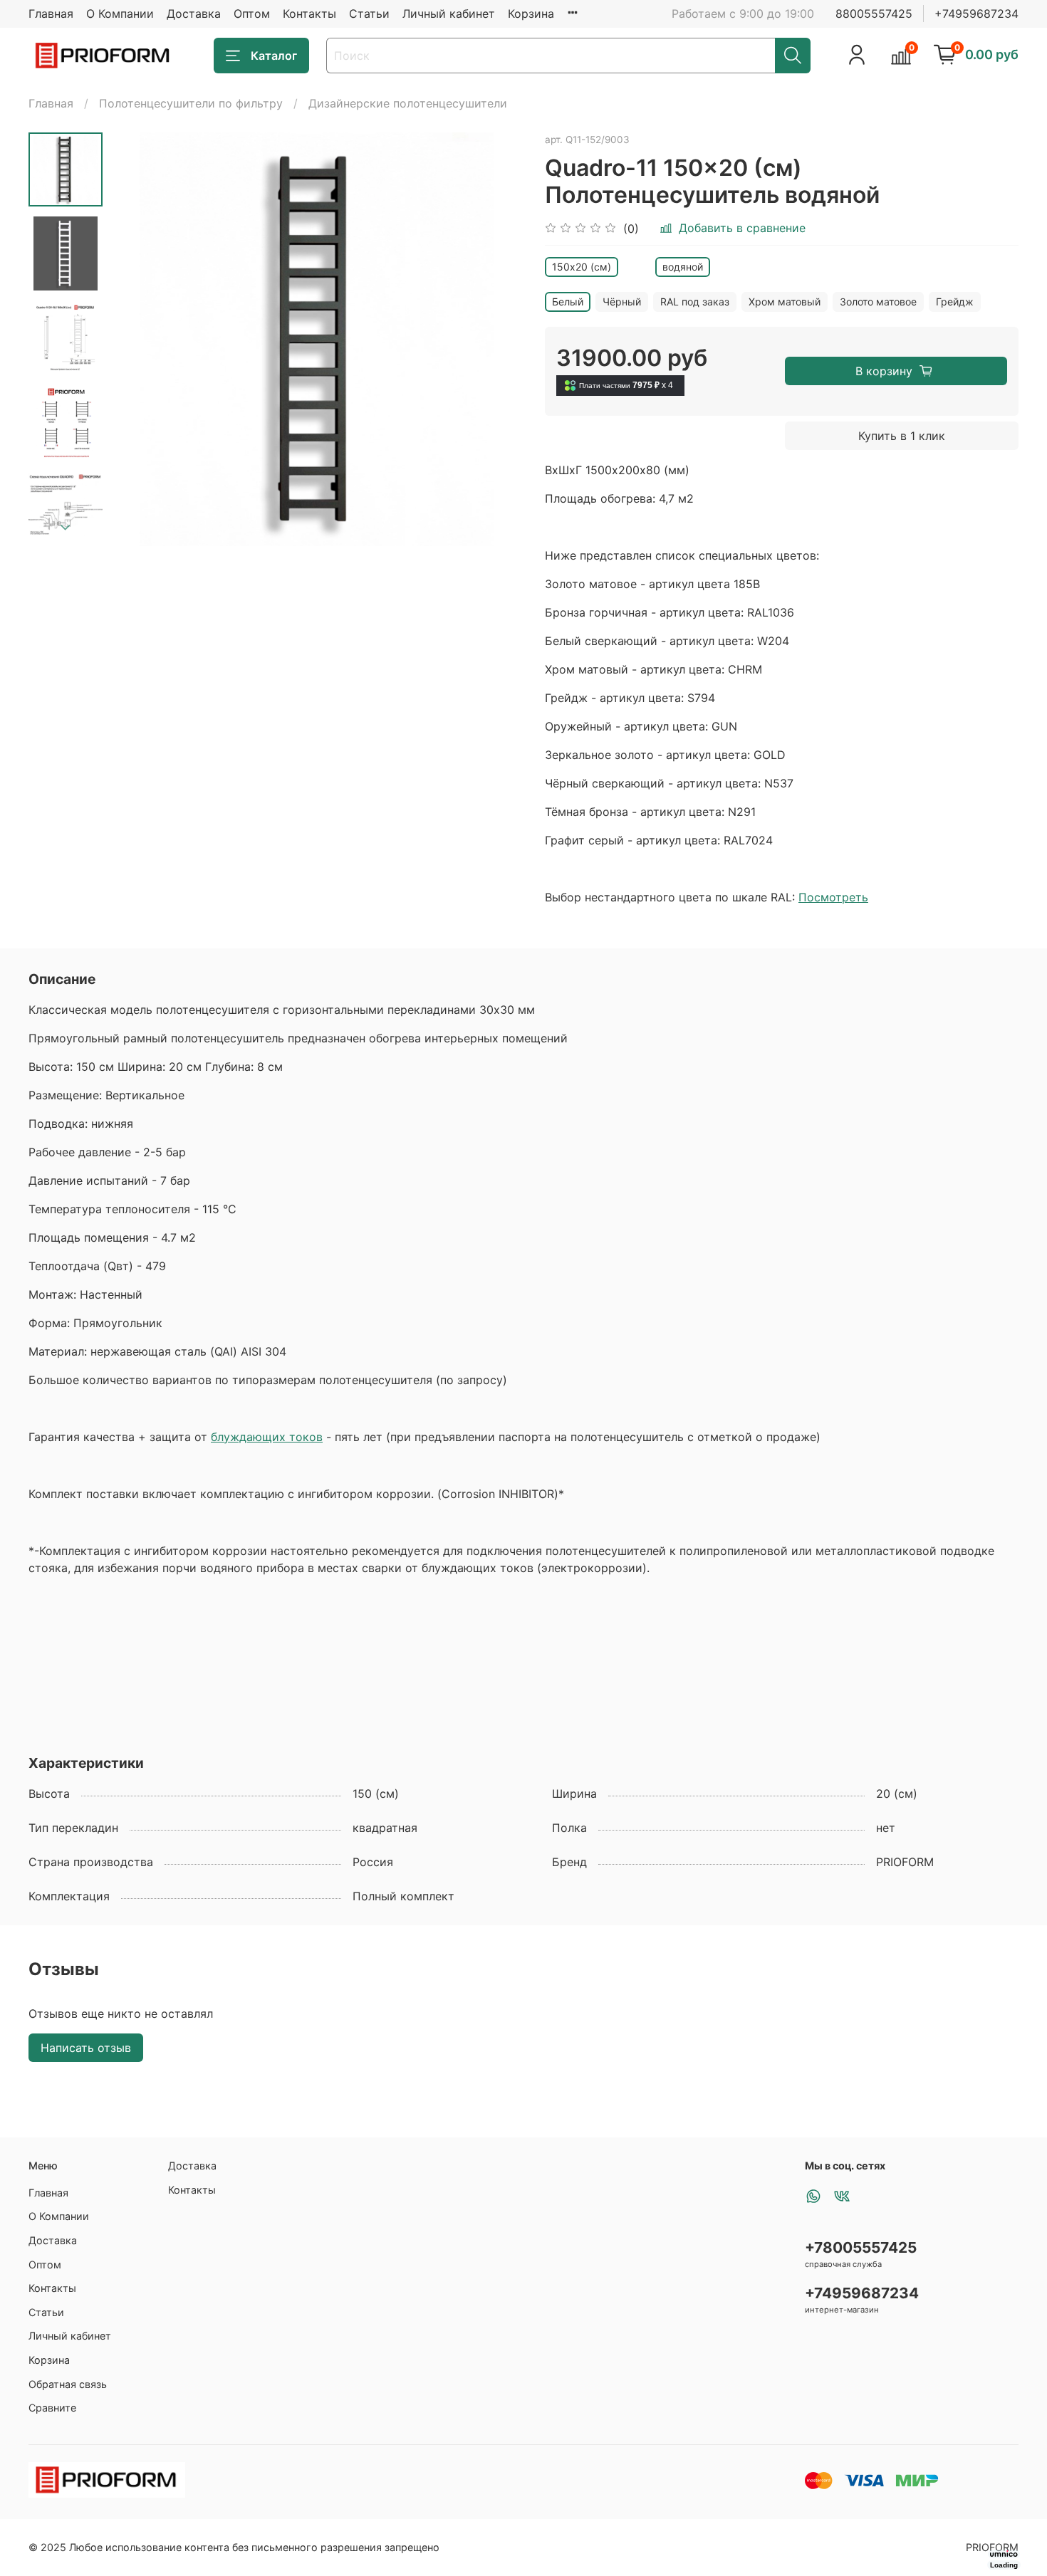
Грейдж (955, 302)
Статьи (369, 14)
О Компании (120, 14)
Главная (51, 14)
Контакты (309, 14)
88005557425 (874, 14)
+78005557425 (861, 2247)
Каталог (274, 56)
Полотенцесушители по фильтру (191, 103)
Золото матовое (878, 302)
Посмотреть (833, 897)
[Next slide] (66, 528)
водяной (683, 267)
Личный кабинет (449, 14)
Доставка (194, 14)
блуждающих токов (267, 1437)
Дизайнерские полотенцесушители (408, 103)
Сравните (52, 2408)
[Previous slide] (138, 340)
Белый (568, 302)
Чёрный (622, 302)
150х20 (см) (582, 267)
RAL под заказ (695, 302)
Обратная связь (68, 2384)
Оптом (252, 14)
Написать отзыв (86, 2048)
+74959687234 (976, 14)
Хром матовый (785, 302)
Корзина (531, 14)
